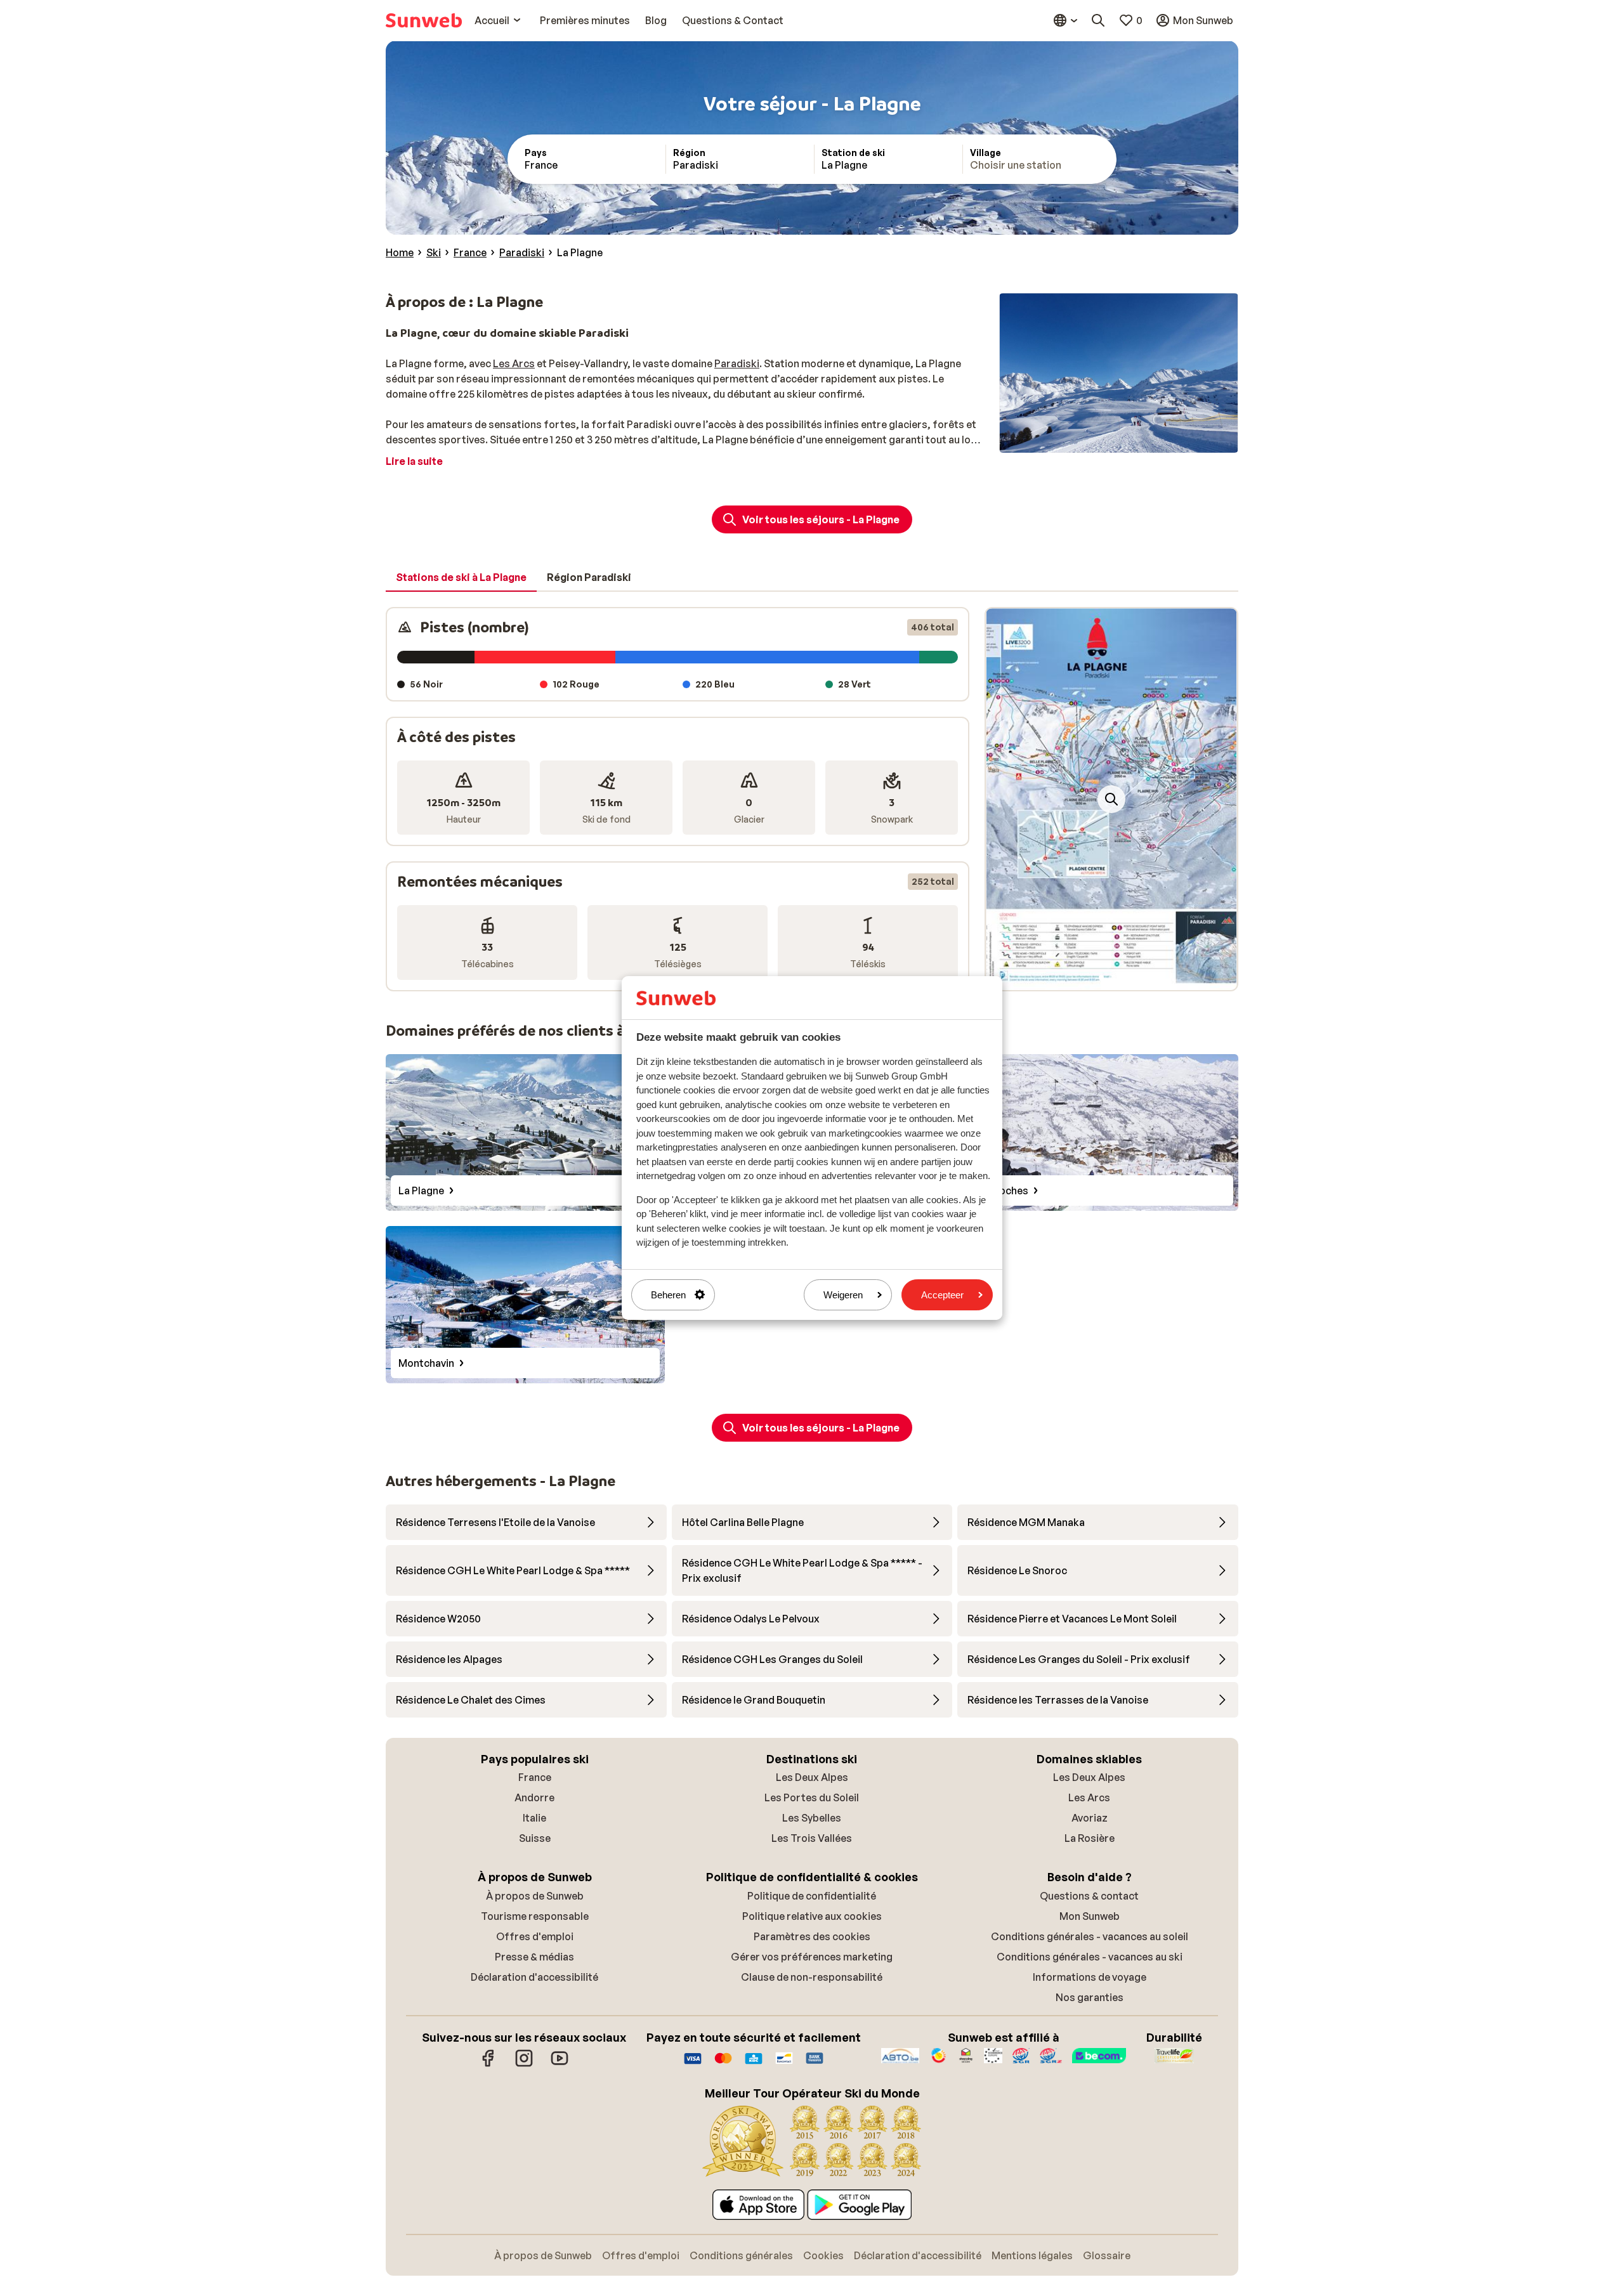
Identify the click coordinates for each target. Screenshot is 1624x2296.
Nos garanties (1090, 1997)
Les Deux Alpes (812, 1777)
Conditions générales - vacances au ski (1090, 1957)
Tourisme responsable (535, 1916)
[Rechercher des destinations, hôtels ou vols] (1098, 20)
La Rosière (1090, 1838)
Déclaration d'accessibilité (534, 1977)
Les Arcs (514, 363)
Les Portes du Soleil (812, 1797)
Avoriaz (1090, 1818)
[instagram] (524, 2064)
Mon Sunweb (1090, 1916)
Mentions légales (1032, 2255)
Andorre (534, 1797)
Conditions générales (741, 2255)
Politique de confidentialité (812, 1896)
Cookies (823, 2255)
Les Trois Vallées (812, 1838)
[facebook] (488, 2064)
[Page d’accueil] (424, 20)
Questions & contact (1089, 1896)
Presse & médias (534, 1957)
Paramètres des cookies (812, 1936)
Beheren (668, 1295)
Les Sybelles (812, 1818)
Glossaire (1107, 2255)
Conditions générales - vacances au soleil (1090, 1936)
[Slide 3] (1122, 977)
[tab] (461, 578)
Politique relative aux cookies (812, 1916)
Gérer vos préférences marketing (812, 1957)
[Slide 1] (1101, 977)
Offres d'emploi (535, 1936)
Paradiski (737, 363)
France (535, 1777)
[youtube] (560, 2064)
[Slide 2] (1111, 977)
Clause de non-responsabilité (812, 1977)
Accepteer (942, 1295)
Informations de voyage (1090, 1977)
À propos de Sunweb (535, 1896)
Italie (534, 1818)
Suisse (535, 1838)
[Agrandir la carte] (1111, 799)
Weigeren (843, 1295)
